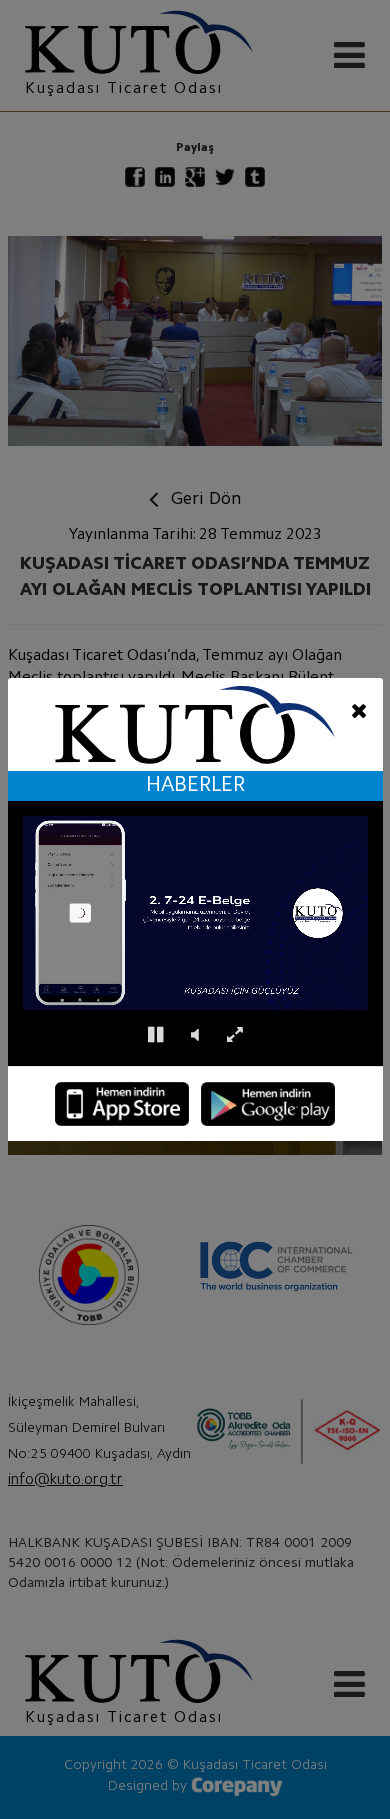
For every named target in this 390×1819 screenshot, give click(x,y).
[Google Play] (268, 1104)
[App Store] (122, 1104)
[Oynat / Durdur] (155, 1035)
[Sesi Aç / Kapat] (195, 1035)
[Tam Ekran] (234, 1035)
